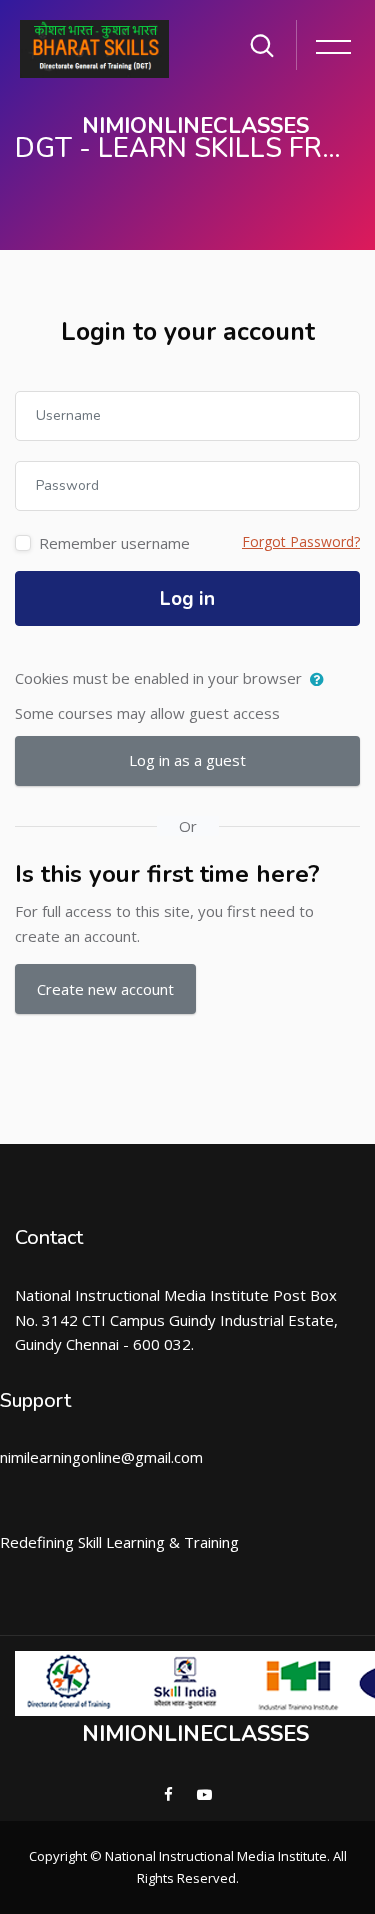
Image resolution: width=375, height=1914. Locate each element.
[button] (321, 680)
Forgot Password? (301, 541)
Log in (187, 599)
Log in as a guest (187, 760)
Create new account (105, 989)
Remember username (114, 543)
